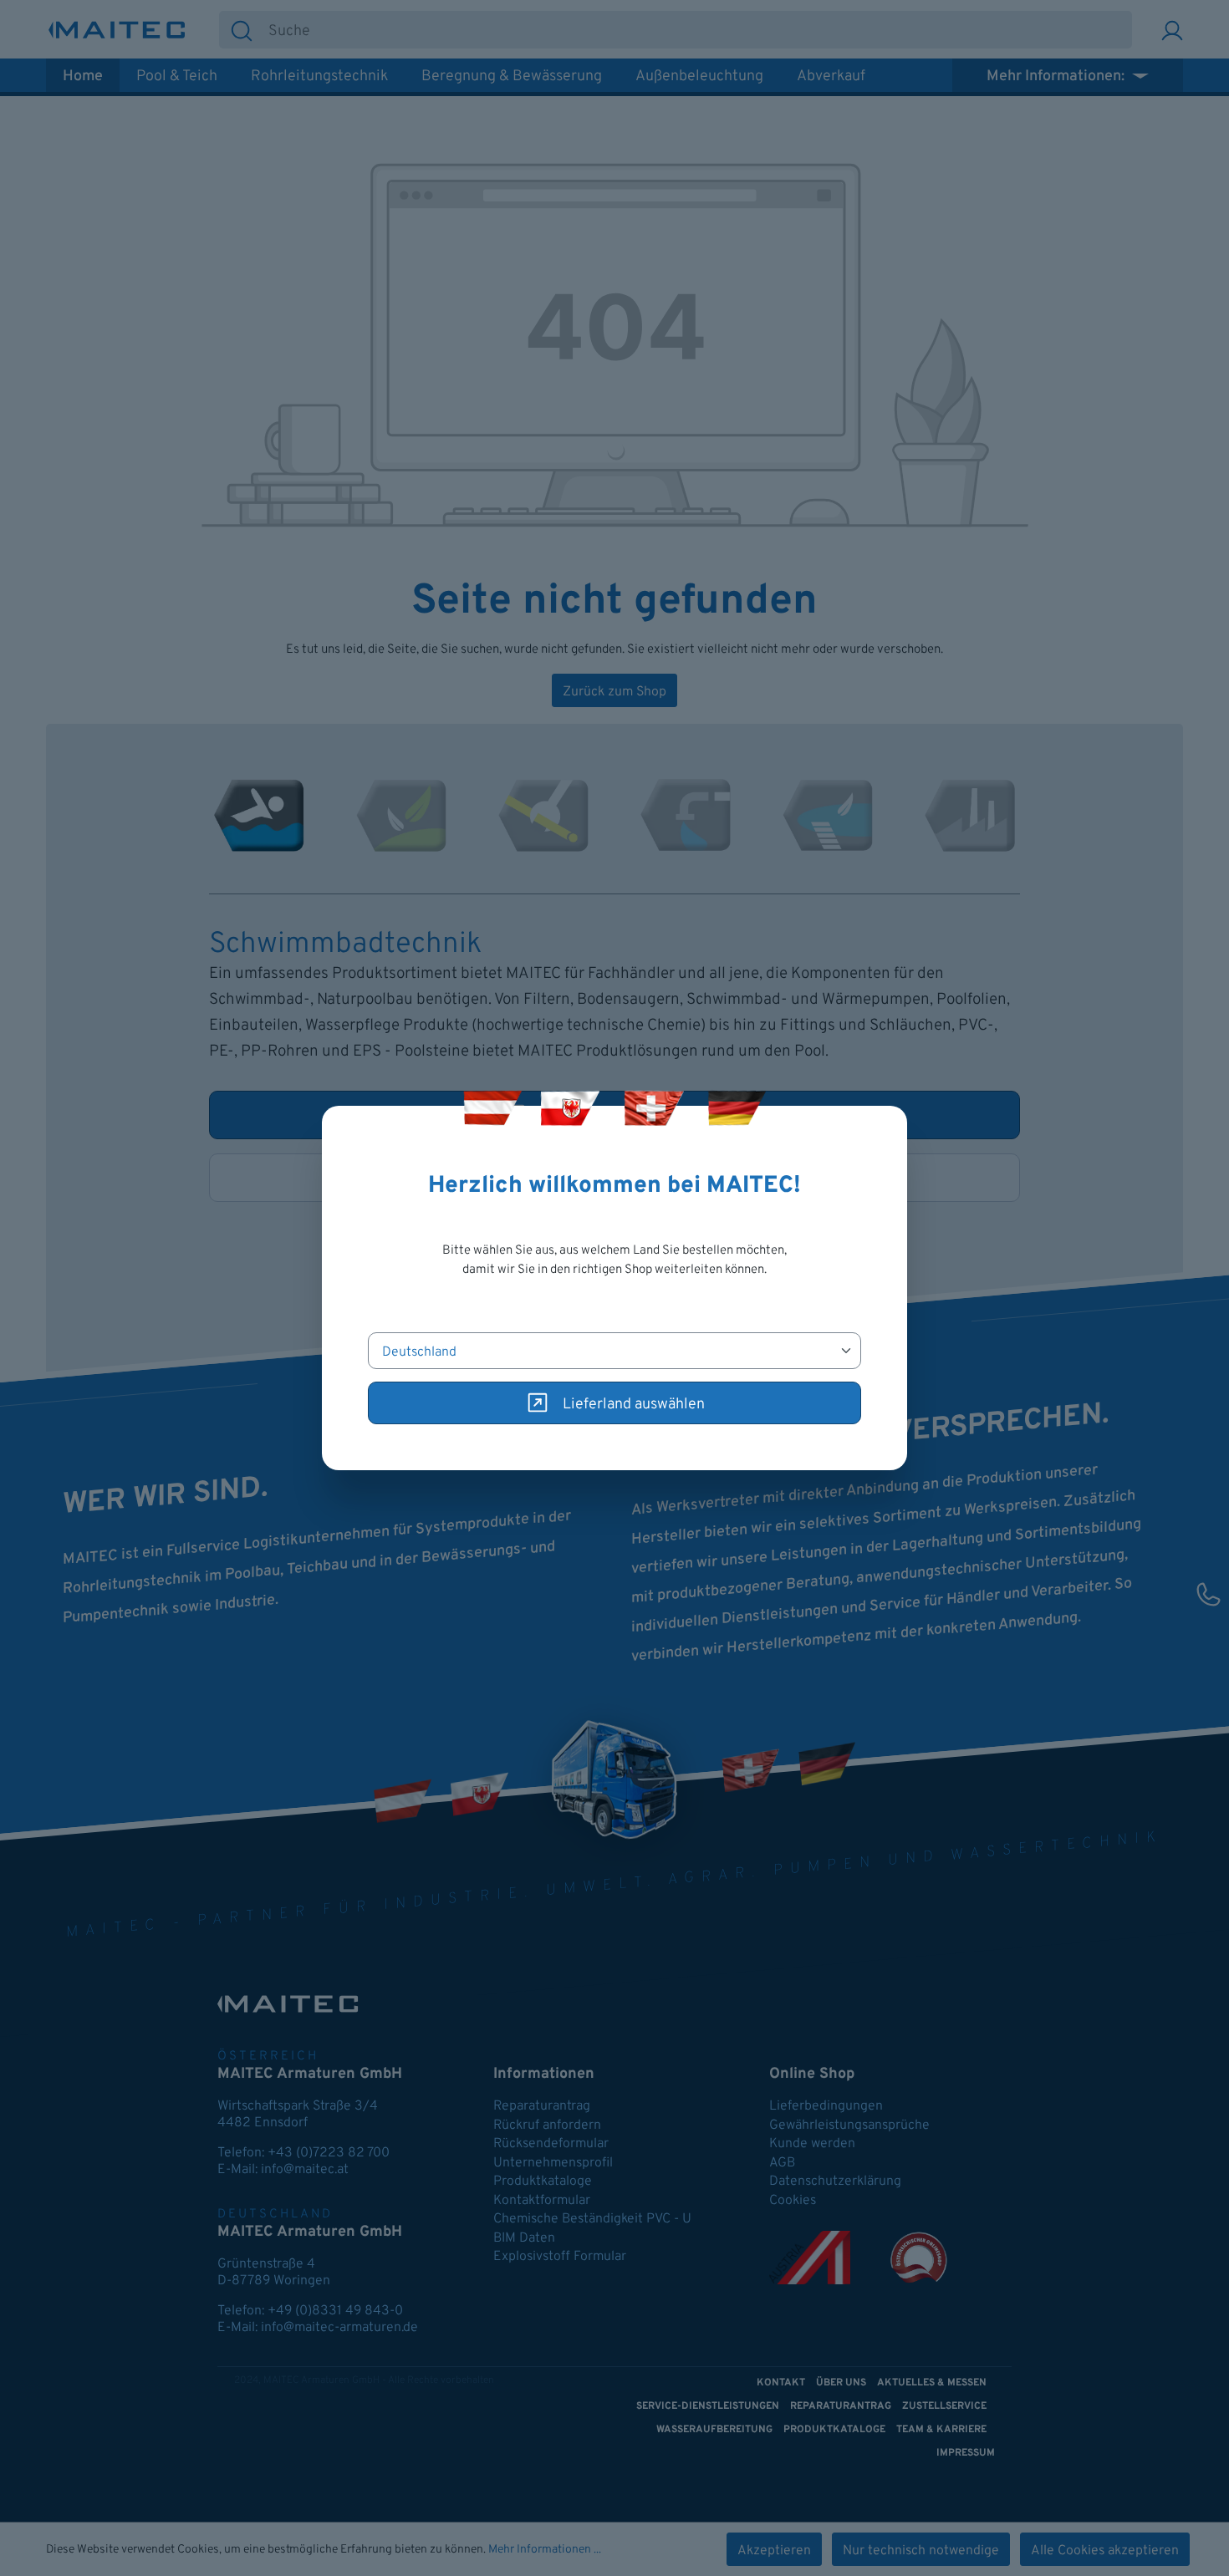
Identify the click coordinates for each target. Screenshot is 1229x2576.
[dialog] (614, 1288)
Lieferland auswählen (634, 1405)
